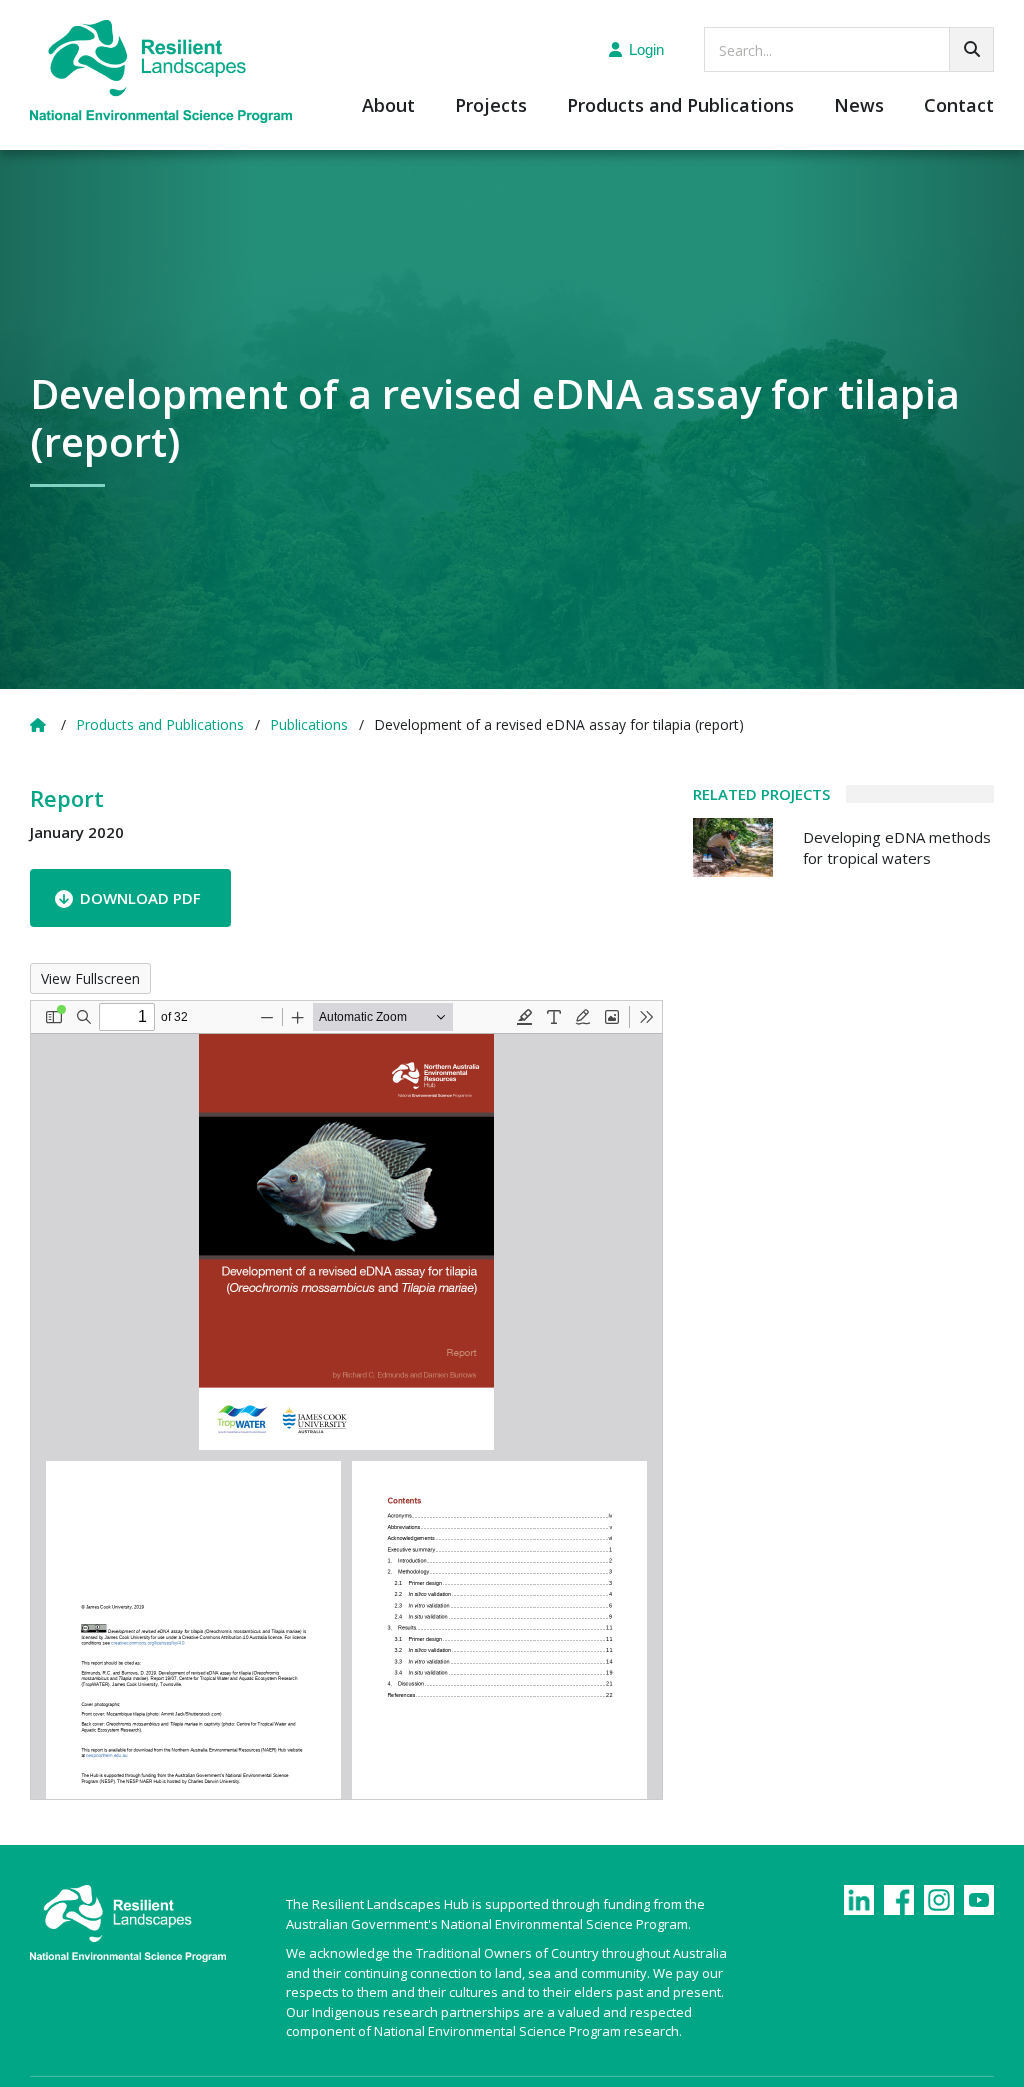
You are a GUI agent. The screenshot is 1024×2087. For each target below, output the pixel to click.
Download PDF (140, 898)
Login (646, 49)
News (859, 106)
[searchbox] (849, 49)
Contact (959, 106)
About (388, 106)
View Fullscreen (90, 978)
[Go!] (971, 49)
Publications (309, 724)
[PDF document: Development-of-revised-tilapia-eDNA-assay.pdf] (346, 1400)
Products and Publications (680, 106)
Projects (491, 106)
